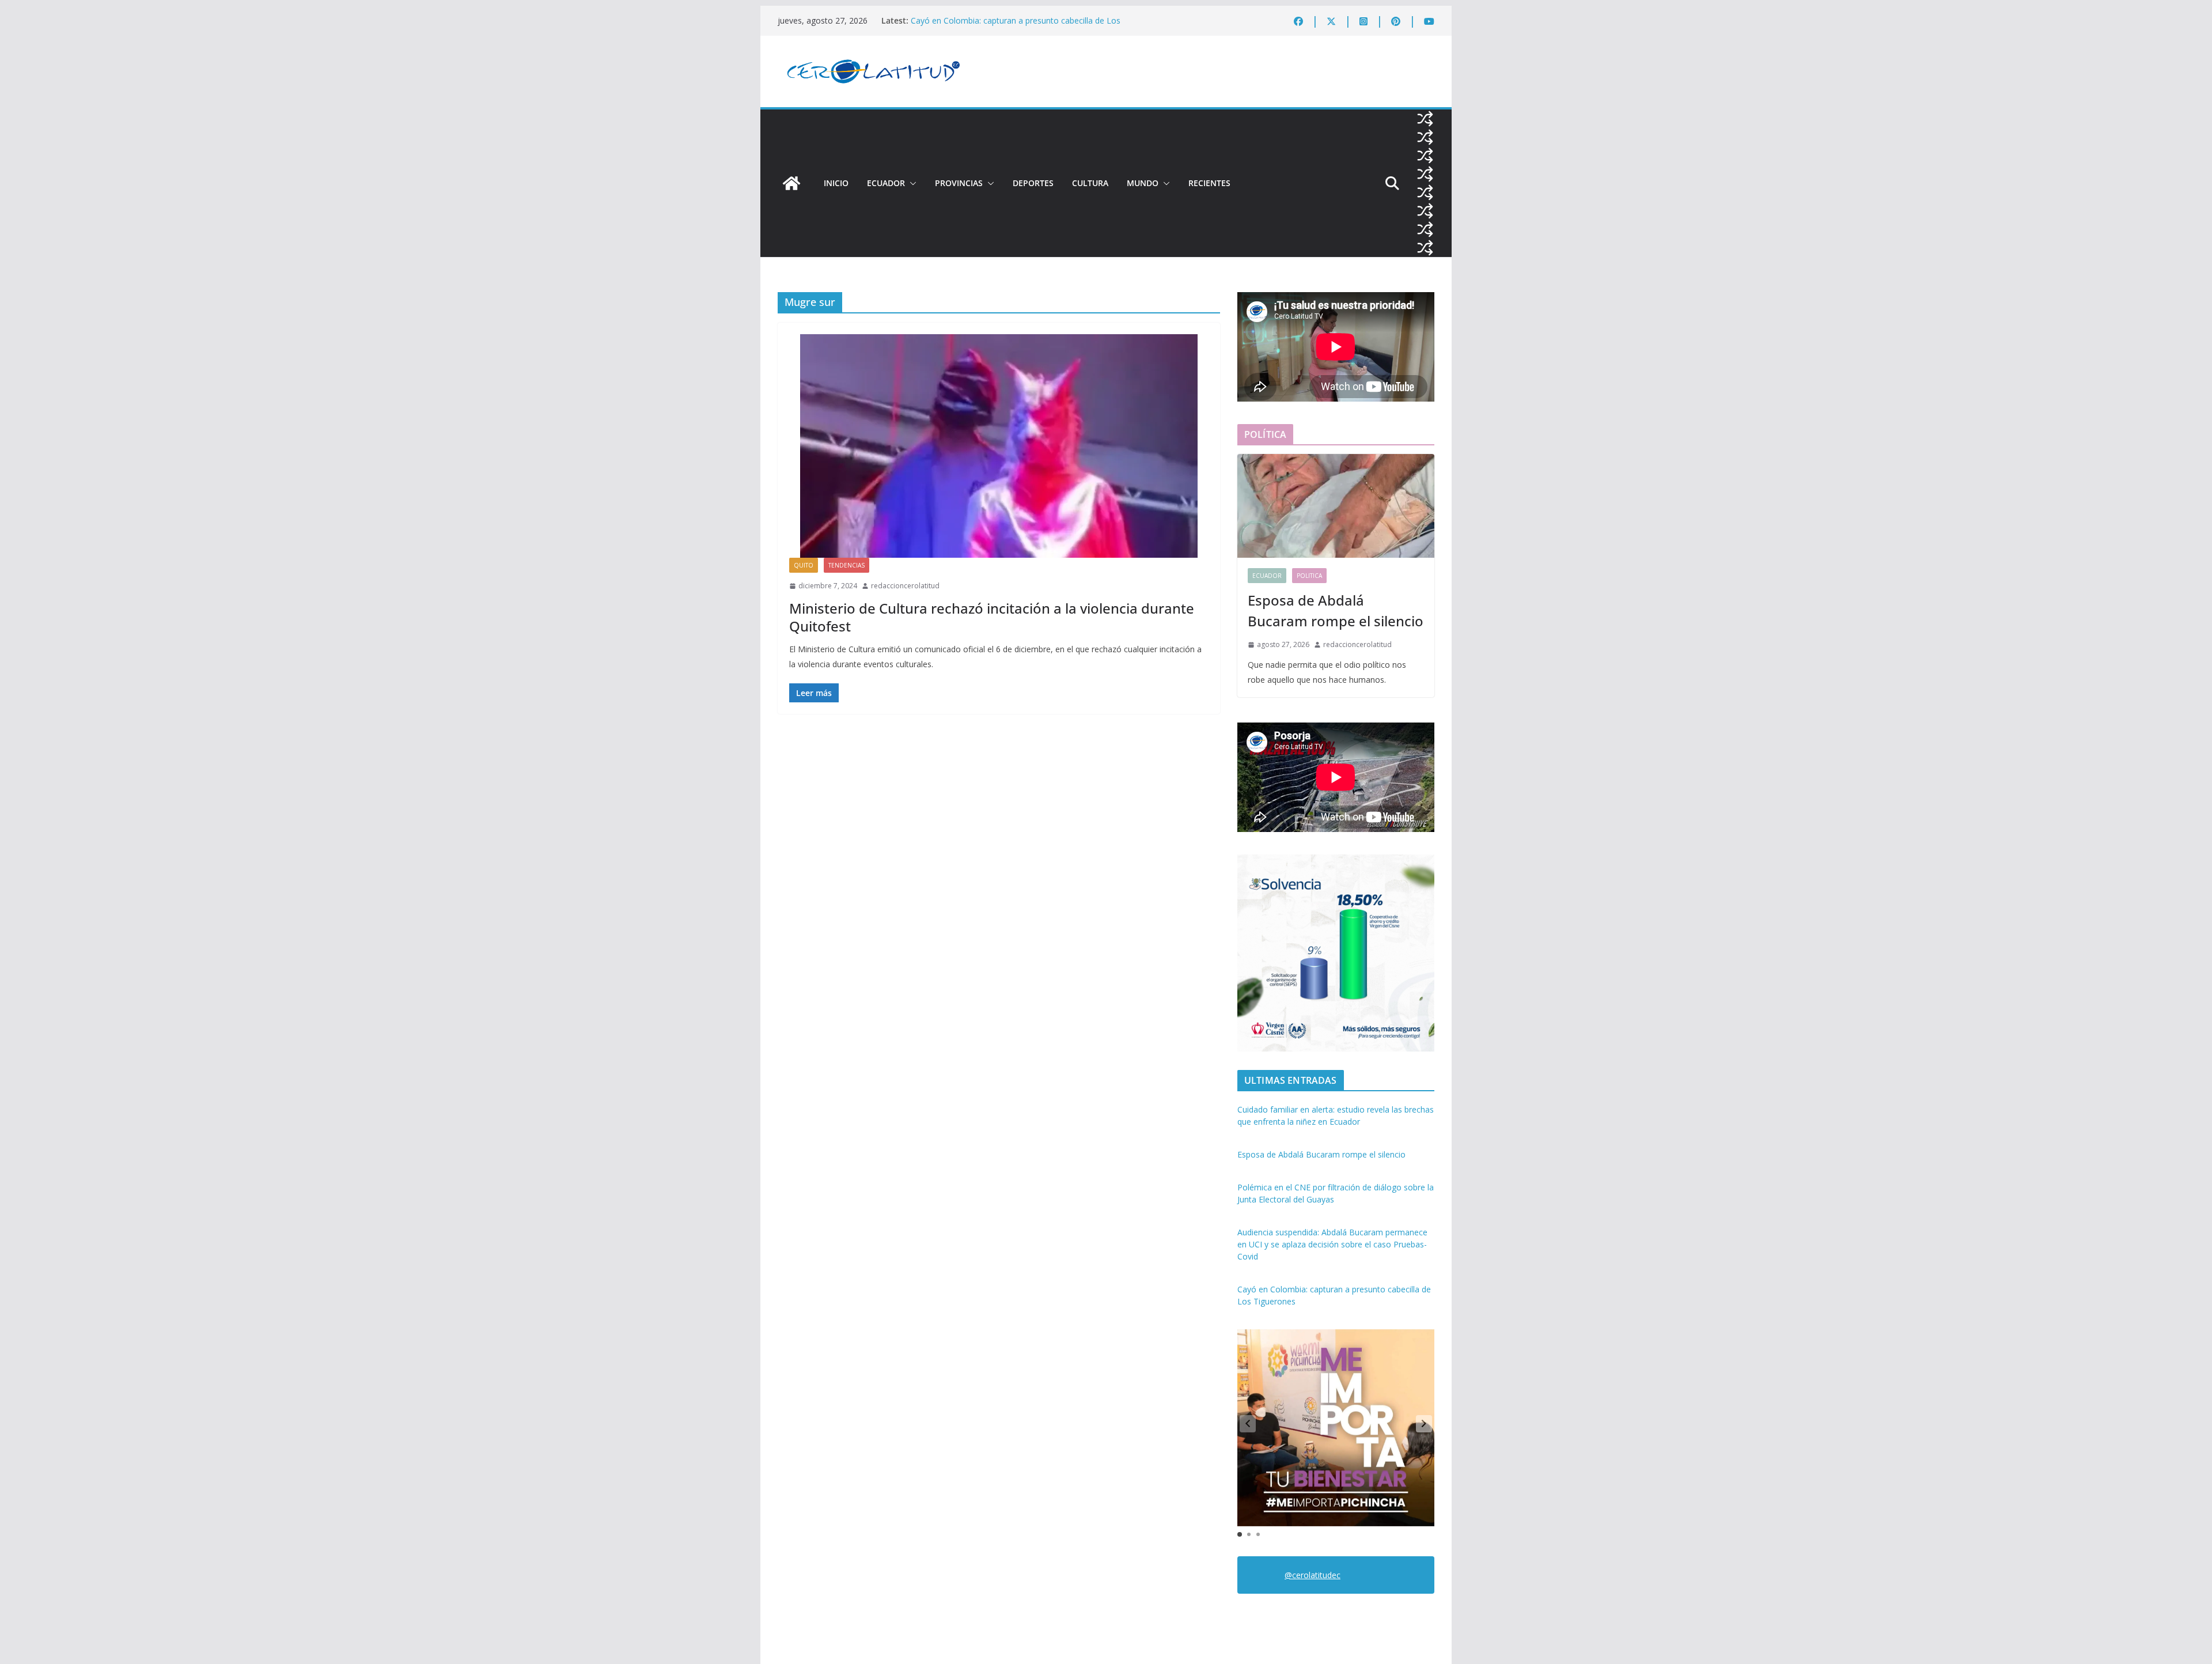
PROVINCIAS (959, 183)
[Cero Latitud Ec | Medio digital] (791, 183)
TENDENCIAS (846, 565)
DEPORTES (1033, 183)
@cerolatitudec (1313, 1575)
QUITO (804, 565)
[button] (911, 183)
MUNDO (1143, 183)
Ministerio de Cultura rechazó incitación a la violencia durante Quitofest (992, 617)
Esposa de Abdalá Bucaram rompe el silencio (1336, 610)
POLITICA (1309, 576)
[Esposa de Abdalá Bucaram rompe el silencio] (1336, 506)
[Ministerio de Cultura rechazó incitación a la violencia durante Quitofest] (999, 446)
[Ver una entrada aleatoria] (1425, 119)
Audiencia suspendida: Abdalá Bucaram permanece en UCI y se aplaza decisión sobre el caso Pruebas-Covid (1022, 23)
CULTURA (1090, 183)
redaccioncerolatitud (905, 586)
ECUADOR (886, 183)
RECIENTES (1209, 183)
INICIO (836, 183)
